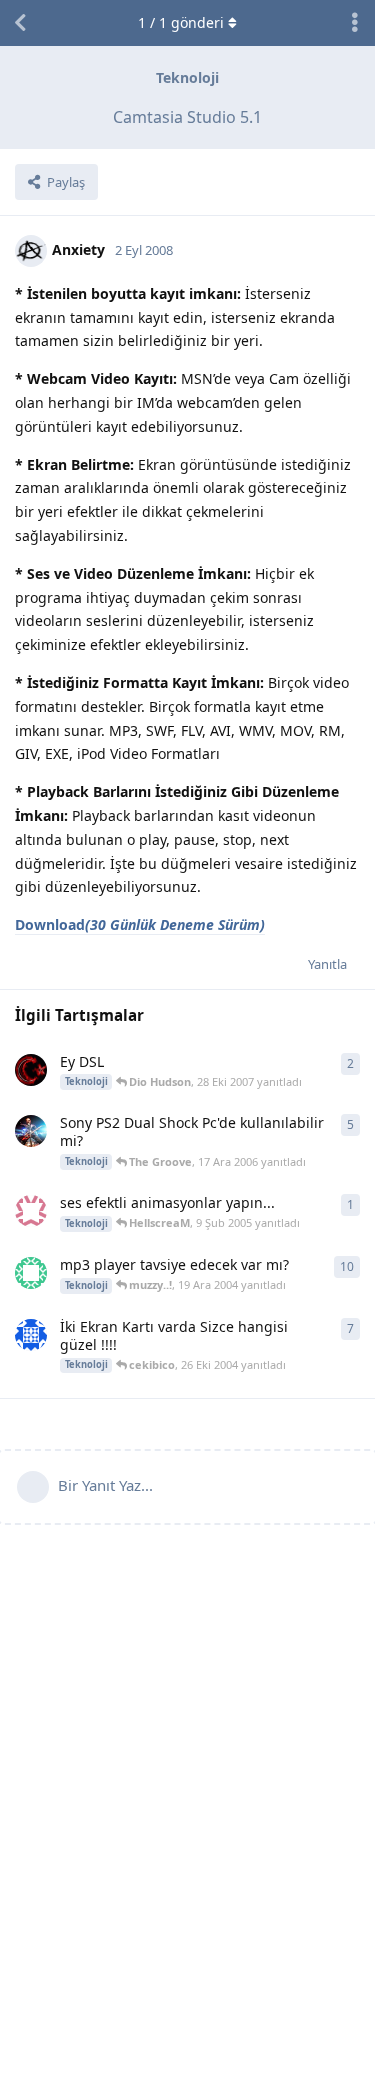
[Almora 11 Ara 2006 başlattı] (31, 1131)
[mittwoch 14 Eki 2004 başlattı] (31, 1273)
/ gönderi (181, 22)
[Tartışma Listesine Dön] (20, 23)
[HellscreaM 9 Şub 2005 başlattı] (31, 1211)
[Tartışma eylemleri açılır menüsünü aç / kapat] (355, 23)
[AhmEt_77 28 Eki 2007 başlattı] (31, 1070)
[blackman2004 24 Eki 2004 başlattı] (31, 1335)
